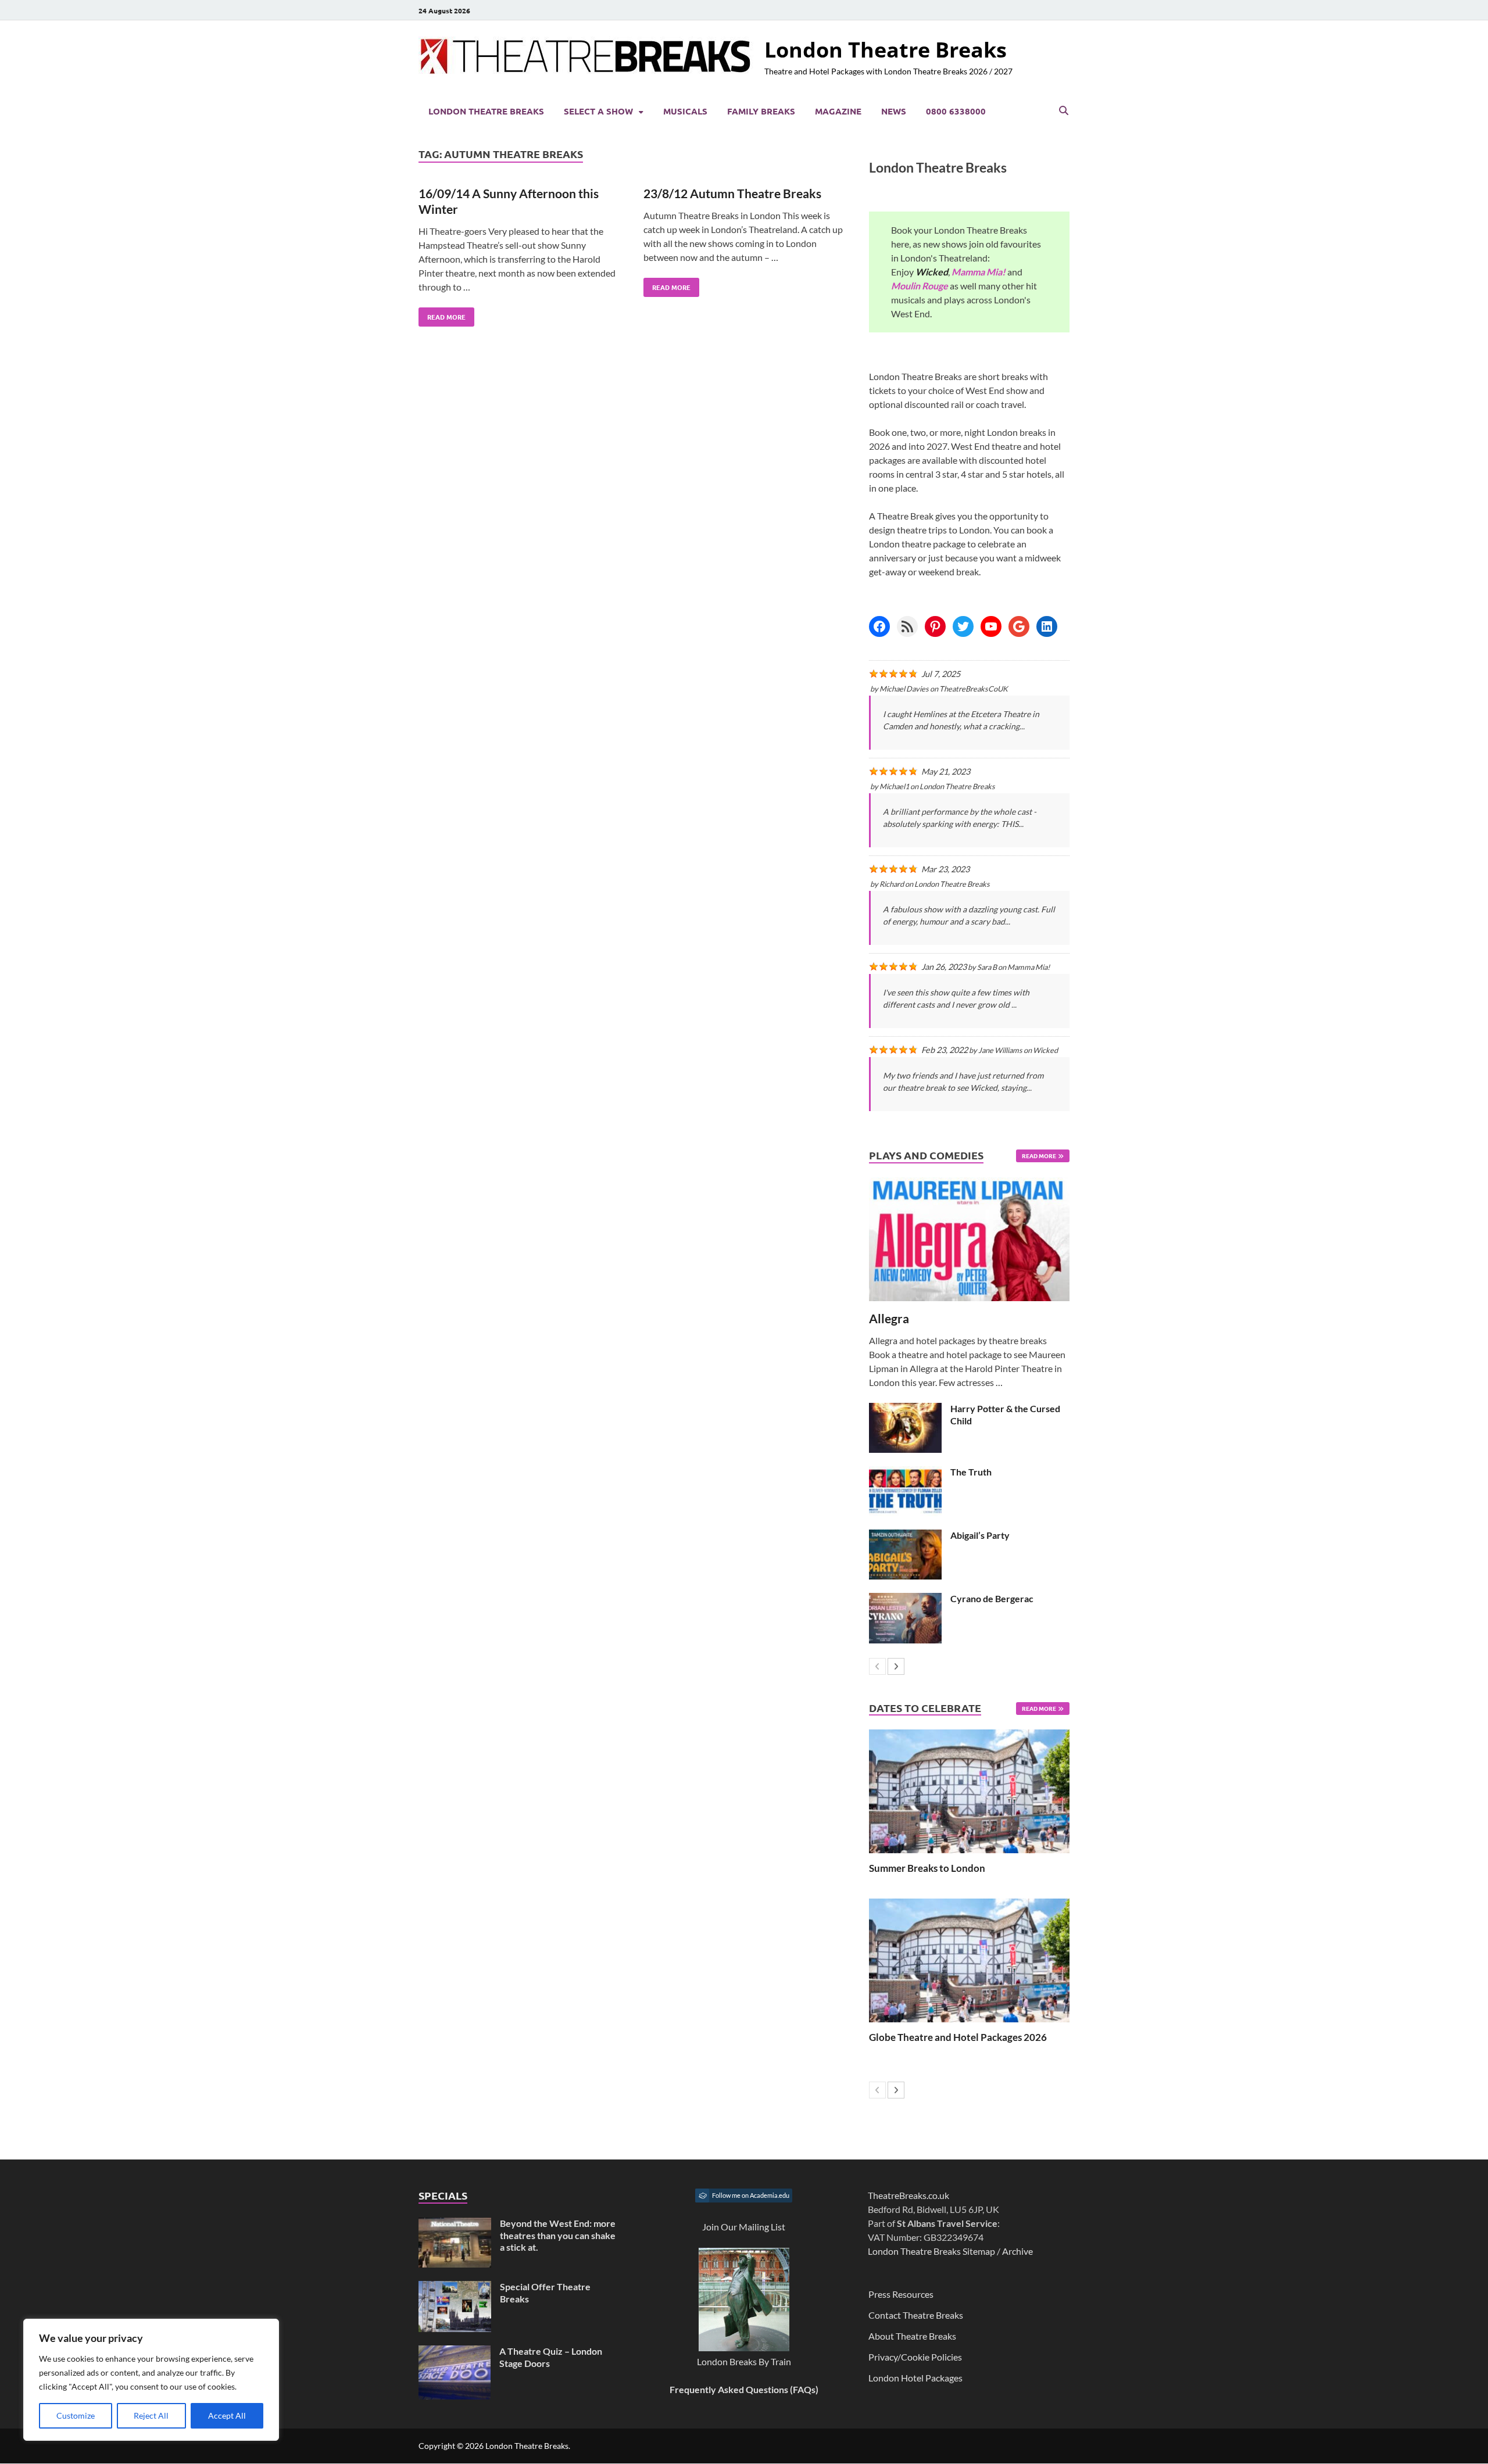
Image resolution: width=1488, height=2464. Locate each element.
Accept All (227, 2415)
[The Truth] (905, 1473)
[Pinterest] (935, 626)
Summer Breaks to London (927, 1868)
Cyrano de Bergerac (992, 1598)
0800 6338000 (956, 111)
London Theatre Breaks (886, 50)
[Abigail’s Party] (905, 1536)
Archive (1017, 2251)
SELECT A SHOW (598, 111)
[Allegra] (969, 1239)
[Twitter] (963, 626)
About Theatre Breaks (912, 2336)
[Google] (1019, 626)
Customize (76, 2415)
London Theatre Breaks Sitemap (931, 2251)
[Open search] (1064, 111)
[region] (151, 2380)
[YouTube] (991, 626)
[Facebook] (879, 626)
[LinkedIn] (1047, 626)
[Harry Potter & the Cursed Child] (905, 1410)
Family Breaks (761, 111)
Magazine (838, 111)
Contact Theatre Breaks (916, 2315)
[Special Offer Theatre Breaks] (455, 2288)
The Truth (971, 1472)
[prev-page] (877, 1666)
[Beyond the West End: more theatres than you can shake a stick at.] (455, 2224)
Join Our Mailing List (744, 2227)
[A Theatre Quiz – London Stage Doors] (455, 2352)
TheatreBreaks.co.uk (908, 2195)
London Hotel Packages (915, 2378)
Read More (442, 314)
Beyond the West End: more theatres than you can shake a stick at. (558, 2235)
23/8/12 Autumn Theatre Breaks (732, 193)
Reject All (151, 2415)
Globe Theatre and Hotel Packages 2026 (958, 2037)
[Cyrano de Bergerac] (905, 1600)
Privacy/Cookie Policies (915, 2357)
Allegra (889, 1318)
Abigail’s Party (980, 1535)
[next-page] (896, 1666)
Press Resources (901, 2294)
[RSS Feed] (907, 626)
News (894, 111)
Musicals (685, 111)
